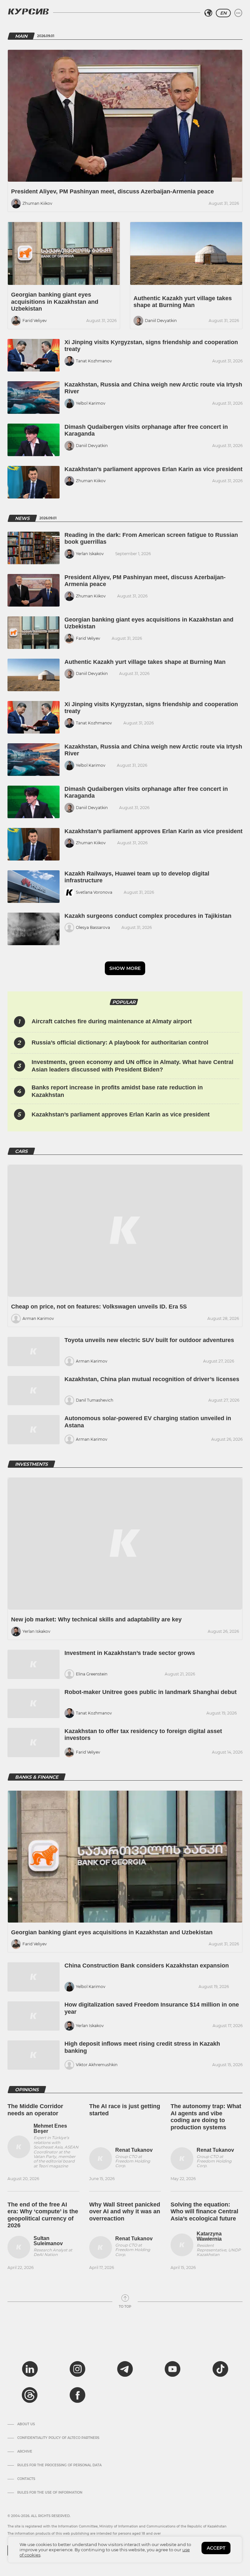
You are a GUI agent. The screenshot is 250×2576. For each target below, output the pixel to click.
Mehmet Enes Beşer (50, 2128)
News (22, 518)
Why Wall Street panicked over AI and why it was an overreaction (125, 2212)
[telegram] (125, 2369)
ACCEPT (216, 2548)
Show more (125, 968)
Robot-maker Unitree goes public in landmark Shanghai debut (151, 1692)
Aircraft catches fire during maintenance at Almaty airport (112, 1021)
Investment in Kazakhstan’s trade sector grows (130, 1653)
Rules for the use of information (50, 2493)
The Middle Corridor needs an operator (35, 2110)
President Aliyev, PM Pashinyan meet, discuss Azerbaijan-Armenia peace (112, 191)
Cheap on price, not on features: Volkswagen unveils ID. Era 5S (99, 1307)
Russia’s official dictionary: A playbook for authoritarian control (120, 1043)
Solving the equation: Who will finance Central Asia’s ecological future (204, 2212)
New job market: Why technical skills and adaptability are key (96, 1619)
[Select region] (208, 13)
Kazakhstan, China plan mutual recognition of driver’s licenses (152, 1379)
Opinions (27, 2090)
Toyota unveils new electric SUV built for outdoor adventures (149, 1340)
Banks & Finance (37, 1777)
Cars (21, 1151)
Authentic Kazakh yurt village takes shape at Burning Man (183, 302)
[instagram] (77, 2369)
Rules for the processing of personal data (59, 2465)
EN (223, 13)
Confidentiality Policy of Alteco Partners (58, 2438)
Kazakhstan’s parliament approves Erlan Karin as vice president (153, 469)
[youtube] (173, 2369)
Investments (31, 1464)
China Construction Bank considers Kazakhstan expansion (147, 1966)
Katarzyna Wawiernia (209, 2236)
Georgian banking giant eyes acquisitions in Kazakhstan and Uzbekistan (55, 302)
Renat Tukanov (134, 2150)
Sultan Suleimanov (48, 2241)
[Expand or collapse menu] (238, 13)
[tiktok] (220, 2369)
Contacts (26, 2479)
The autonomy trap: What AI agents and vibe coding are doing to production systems (206, 2117)
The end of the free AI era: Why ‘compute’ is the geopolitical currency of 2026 (43, 2215)
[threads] (30, 2395)
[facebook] (77, 2395)
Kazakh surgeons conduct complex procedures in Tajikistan (148, 916)
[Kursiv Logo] (28, 11)
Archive (25, 2452)
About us (26, 2424)
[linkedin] (30, 2369)
